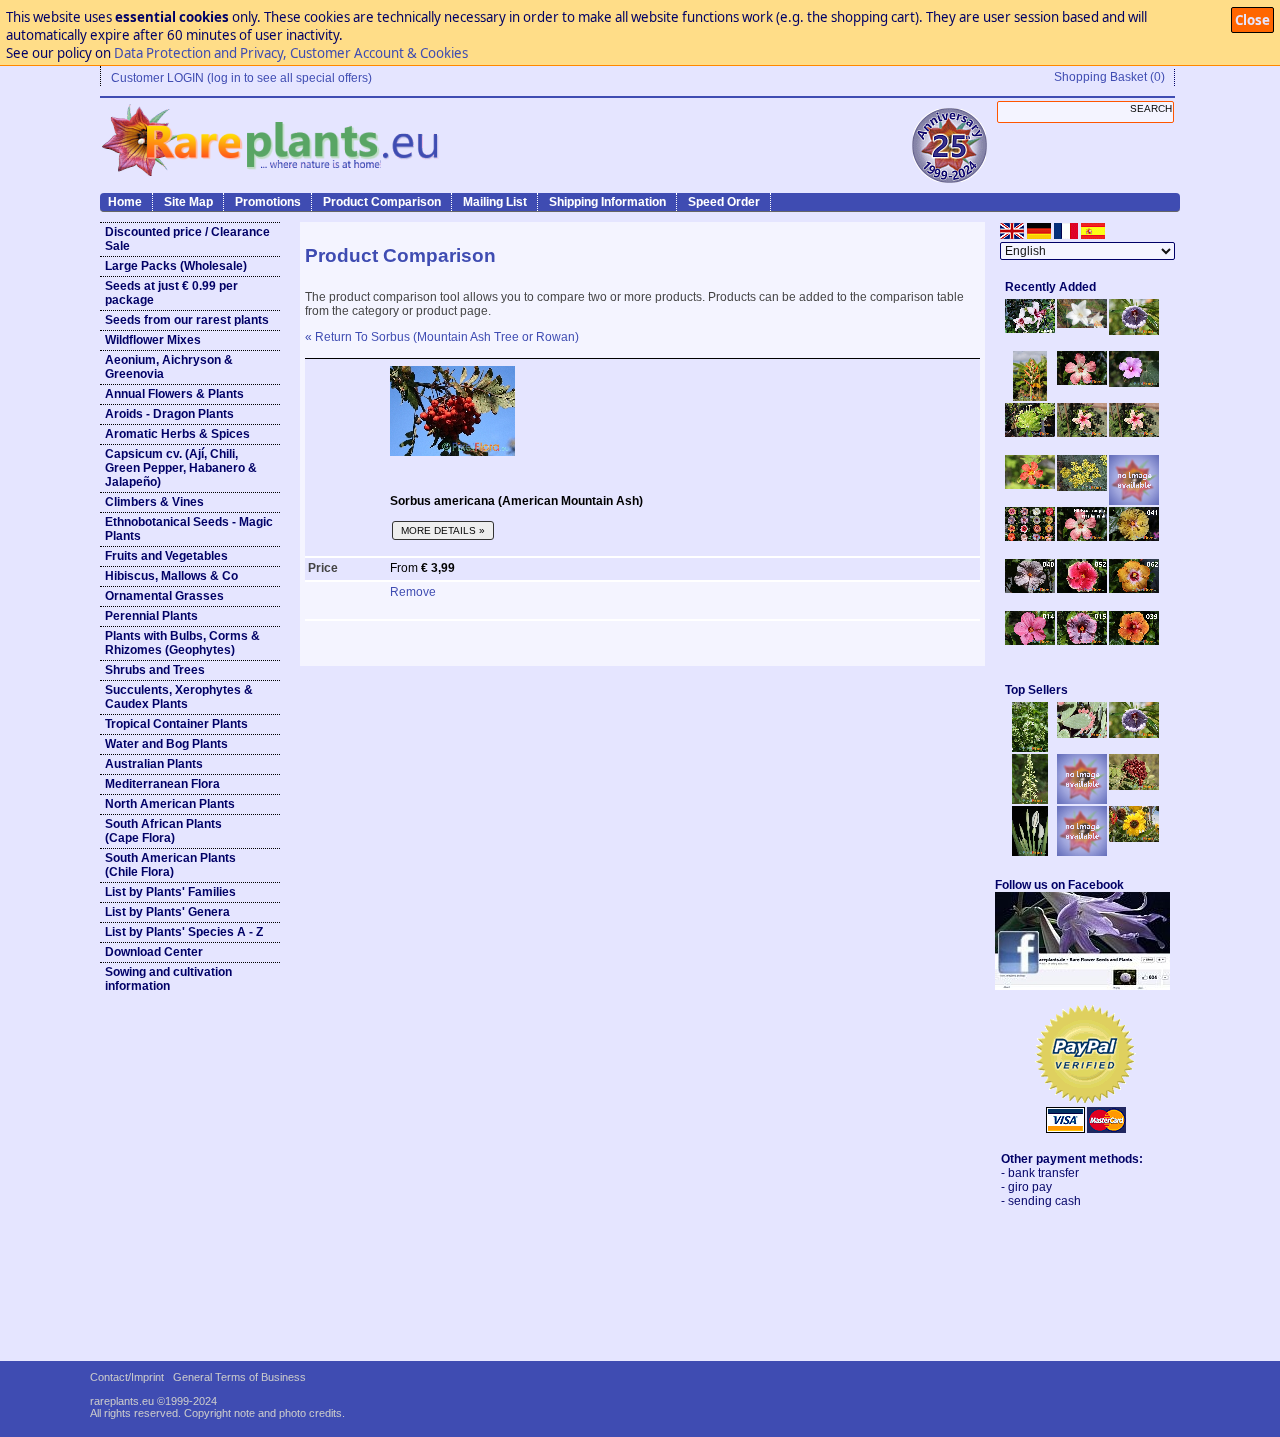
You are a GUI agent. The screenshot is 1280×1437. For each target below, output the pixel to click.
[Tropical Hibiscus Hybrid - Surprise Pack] (1030, 537)
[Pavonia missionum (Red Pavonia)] (1030, 485)
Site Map (188, 202)
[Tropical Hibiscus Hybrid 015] (1082, 641)
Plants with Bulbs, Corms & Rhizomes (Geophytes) (182, 643)
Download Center (154, 952)
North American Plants (170, 804)
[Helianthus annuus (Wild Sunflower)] (1134, 838)
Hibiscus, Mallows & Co (171, 576)
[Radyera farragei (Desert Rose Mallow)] (1134, 383)
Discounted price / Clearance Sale (187, 239)
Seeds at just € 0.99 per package (171, 293)
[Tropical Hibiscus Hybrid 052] (1082, 589)
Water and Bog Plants (166, 744)
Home (125, 202)
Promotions (268, 202)
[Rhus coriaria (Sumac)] (1134, 786)
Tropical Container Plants (176, 724)
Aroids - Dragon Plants (169, 414)
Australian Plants (154, 764)
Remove (413, 592)
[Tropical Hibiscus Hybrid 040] (1030, 589)
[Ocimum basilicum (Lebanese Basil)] (1030, 748)
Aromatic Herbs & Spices (177, 434)
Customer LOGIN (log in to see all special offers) (241, 78)
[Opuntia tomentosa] (1082, 734)
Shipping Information (607, 202)
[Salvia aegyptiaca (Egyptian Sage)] (1082, 800)
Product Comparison (382, 202)
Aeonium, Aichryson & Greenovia (169, 367)
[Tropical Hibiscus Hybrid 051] (1134, 501)
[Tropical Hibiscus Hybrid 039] (1134, 641)
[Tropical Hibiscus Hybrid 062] (1134, 589)
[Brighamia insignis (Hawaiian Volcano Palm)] (1030, 433)
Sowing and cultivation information (168, 979)
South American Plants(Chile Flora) (170, 865)
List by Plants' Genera (167, 912)
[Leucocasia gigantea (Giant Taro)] (1030, 852)
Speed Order (724, 202)
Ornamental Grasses (164, 596)
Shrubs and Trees (155, 670)
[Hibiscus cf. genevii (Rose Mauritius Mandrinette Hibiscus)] (1082, 433)
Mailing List (495, 202)
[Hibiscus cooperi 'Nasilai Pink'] (1082, 381)
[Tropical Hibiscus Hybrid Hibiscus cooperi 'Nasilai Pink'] (1082, 537)
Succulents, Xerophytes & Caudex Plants (179, 697)
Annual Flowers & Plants (174, 394)
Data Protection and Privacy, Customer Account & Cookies (291, 53)
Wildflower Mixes (153, 340)
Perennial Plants (151, 616)
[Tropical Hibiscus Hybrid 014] (1030, 641)
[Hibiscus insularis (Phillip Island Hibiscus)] (1030, 329)
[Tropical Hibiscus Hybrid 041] (1134, 537)
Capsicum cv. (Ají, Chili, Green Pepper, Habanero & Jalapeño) (181, 468)
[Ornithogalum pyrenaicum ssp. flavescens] (1030, 800)
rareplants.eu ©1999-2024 (153, 1401)
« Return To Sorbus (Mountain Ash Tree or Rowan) (442, 337)
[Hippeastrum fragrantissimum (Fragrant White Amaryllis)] (1082, 324)
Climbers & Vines (154, 502)
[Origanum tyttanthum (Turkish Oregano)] (1082, 852)
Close (1252, 20)
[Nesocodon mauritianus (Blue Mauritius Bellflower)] (1134, 331)
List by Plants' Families (170, 892)
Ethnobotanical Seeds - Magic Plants (189, 529)
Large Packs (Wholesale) (176, 266)
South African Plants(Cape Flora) (163, 831)
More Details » (443, 530)
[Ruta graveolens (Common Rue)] (1082, 487)
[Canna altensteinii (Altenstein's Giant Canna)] (1030, 397)
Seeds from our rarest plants (187, 320)
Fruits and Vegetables (166, 556)
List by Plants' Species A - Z (184, 932)
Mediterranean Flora (162, 784)
